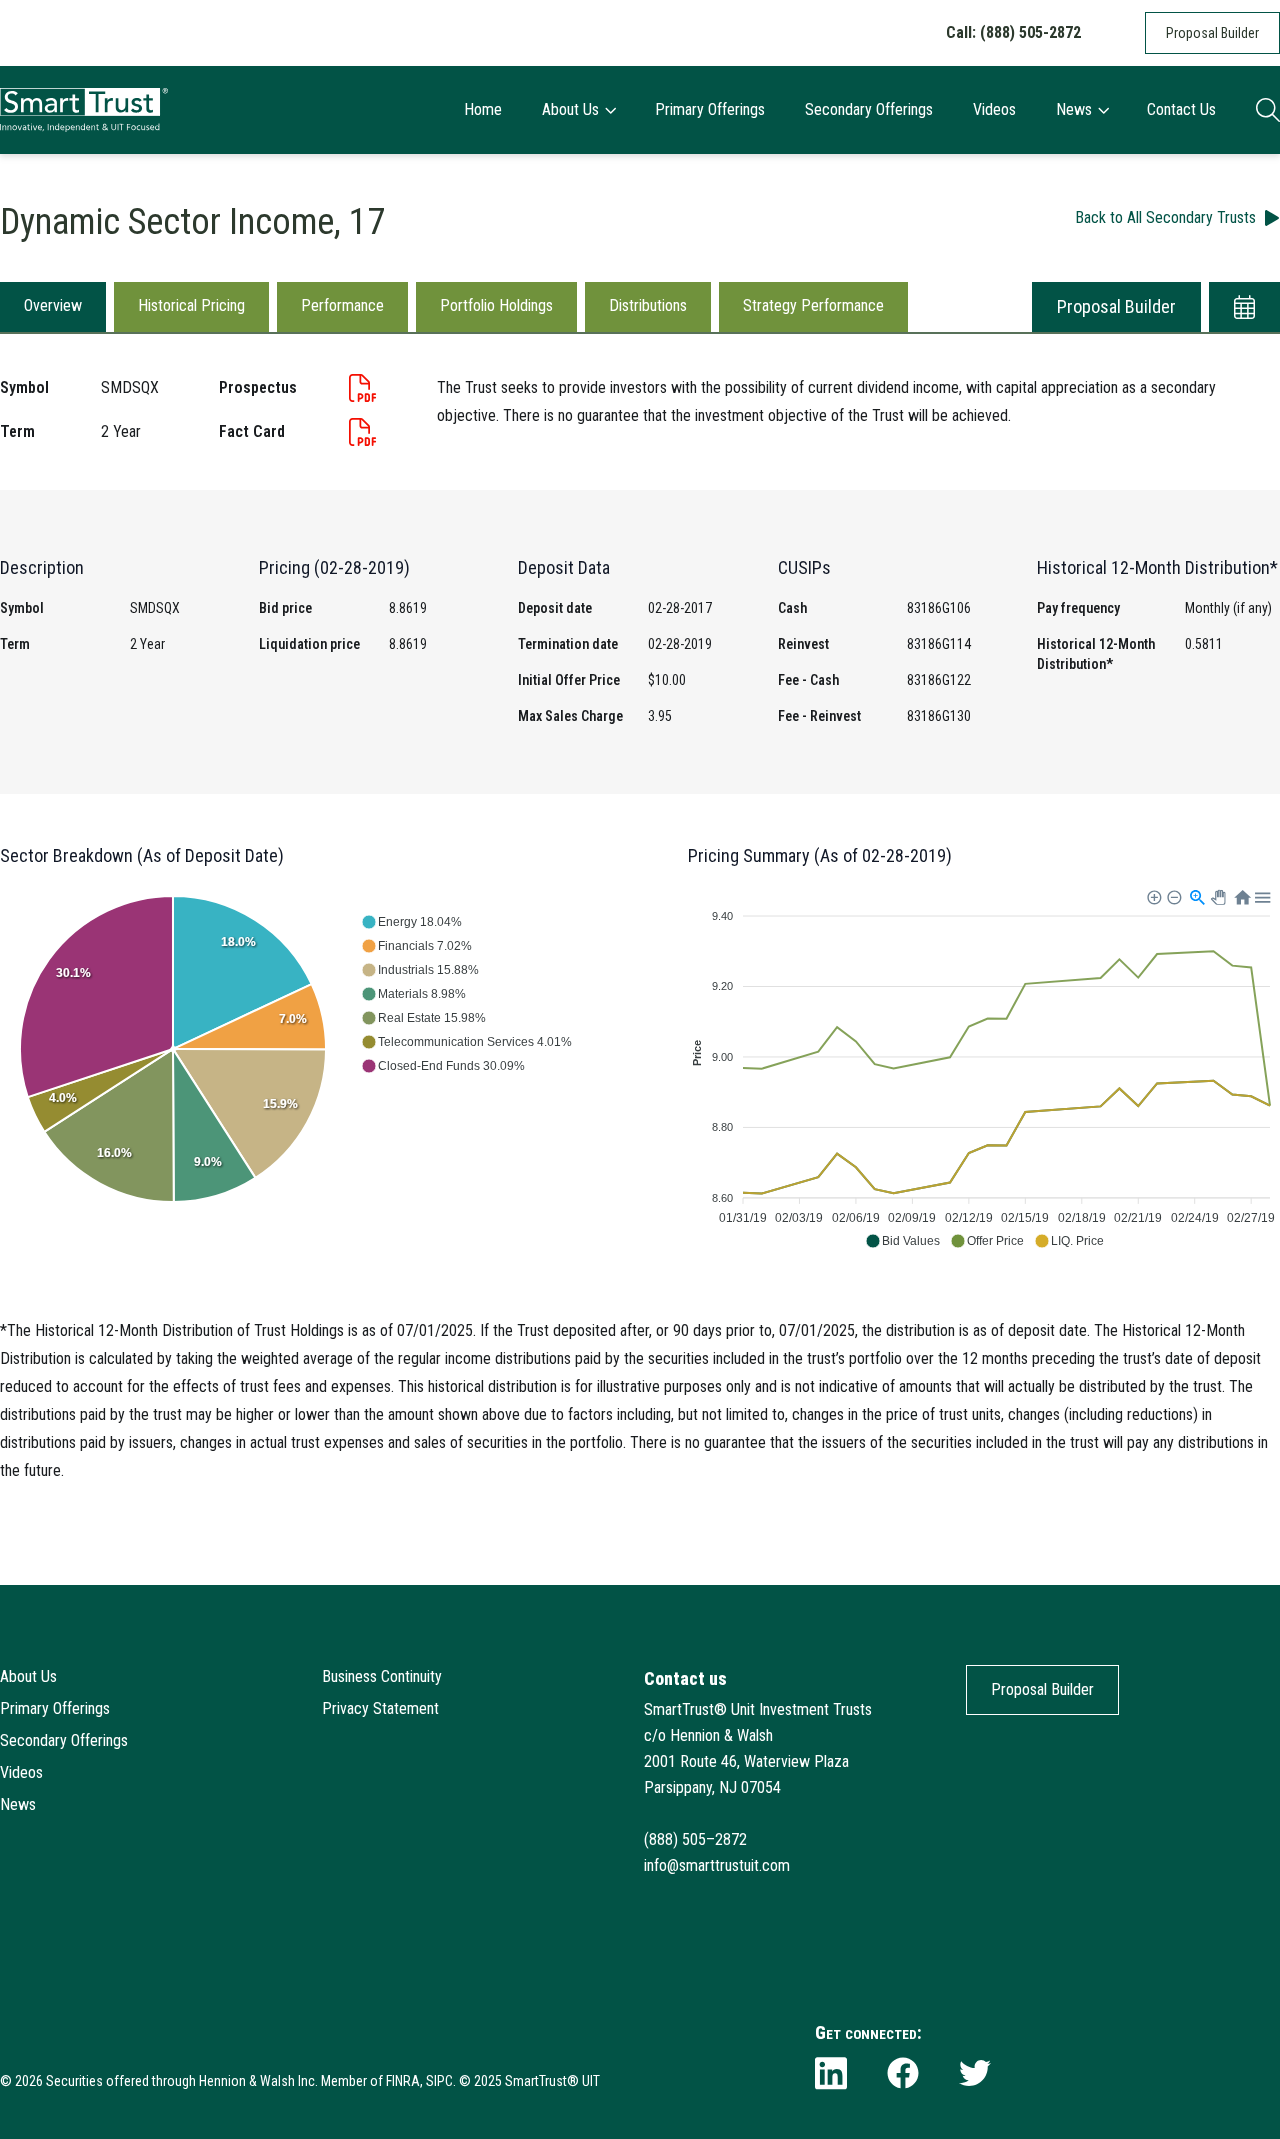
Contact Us (1181, 109)
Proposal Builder (1212, 33)
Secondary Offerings (869, 109)
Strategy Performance (813, 305)
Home (483, 109)
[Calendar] (1244, 307)
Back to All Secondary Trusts (1165, 217)
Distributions (648, 305)
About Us (570, 109)
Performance (342, 305)
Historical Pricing (191, 305)
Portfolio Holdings (496, 305)
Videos (994, 109)
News (1074, 109)
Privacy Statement (380, 1708)
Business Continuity (382, 1676)
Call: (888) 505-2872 (1013, 32)
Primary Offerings (710, 109)
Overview (53, 305)
